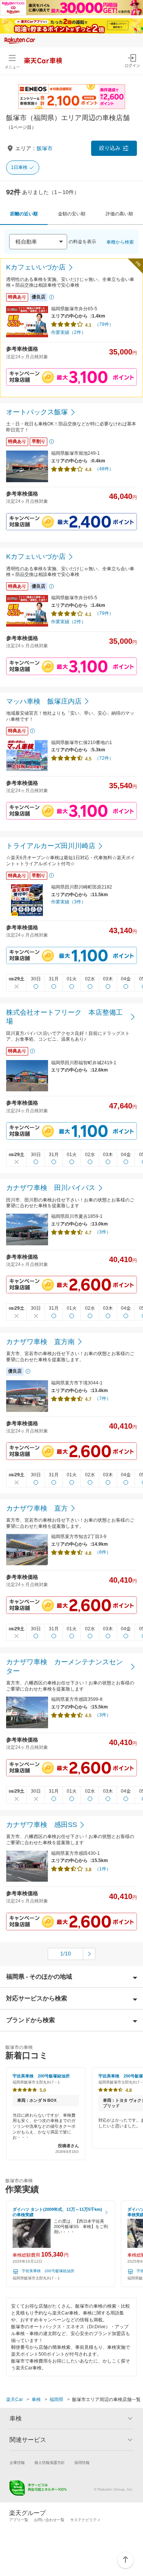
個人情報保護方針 (50, 2463)
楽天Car (14, 2400)
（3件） (103, 1232)
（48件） (104, 469)
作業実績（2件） (68, 332)
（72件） (104, 758)
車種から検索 (120, 242)
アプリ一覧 (19, 2520)
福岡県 (56, 2400)
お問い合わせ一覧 (49, 2520)
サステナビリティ (85, 2520)
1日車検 (19, 167)
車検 (36, 2400)
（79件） (104, 324)
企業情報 (17, 2463)
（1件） (103, 1869)
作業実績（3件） (68, 902)
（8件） (103, 1552)
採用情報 (82, 2463)
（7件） (103, 1399)
